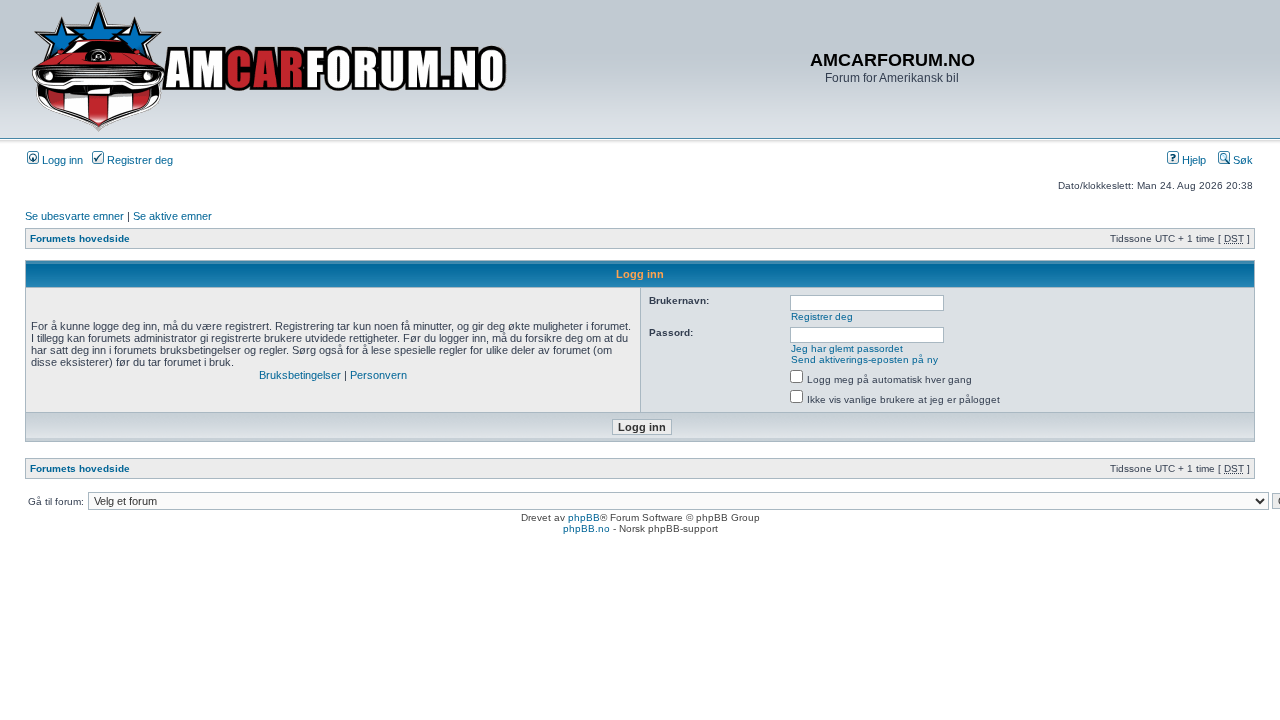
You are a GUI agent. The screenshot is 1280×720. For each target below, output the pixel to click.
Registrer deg (138, 160)
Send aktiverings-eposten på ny (864, 359)
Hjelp (1192, 160)
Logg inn (61, 160)
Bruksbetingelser (300, 375)
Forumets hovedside (80, 238)
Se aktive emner (172, 216)
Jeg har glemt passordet (847, 348)
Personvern (378, 375)
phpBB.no (586, 528)
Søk (1241, 160)
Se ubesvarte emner (74, 216)
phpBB (584, 517)
